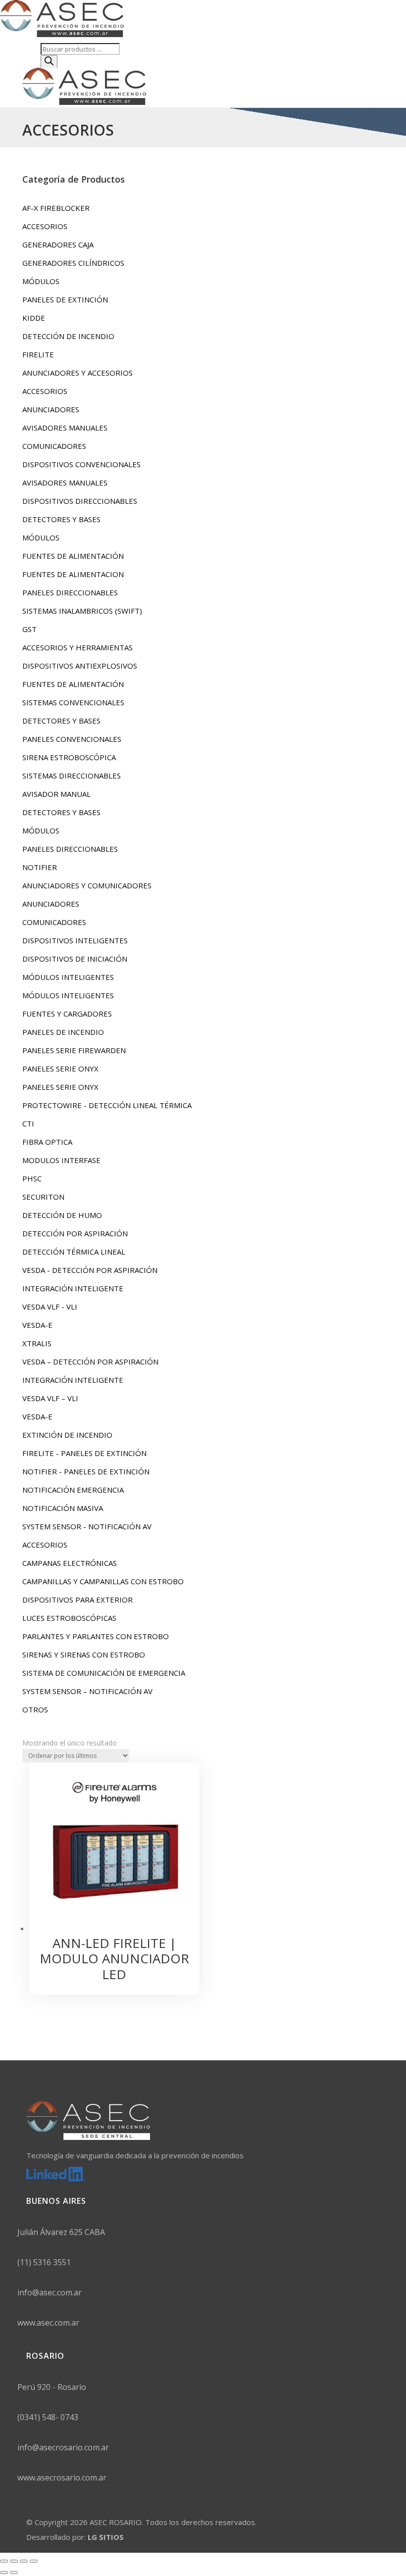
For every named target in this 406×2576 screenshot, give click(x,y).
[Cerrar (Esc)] (34, 2561)
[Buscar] (49, 62)
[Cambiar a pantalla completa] (14, 2561)
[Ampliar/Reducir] (4, 2561)
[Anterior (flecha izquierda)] (4, 2573)
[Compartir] (24, 2561)
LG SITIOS (106, 2537)
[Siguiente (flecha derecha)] (14, 2573)
